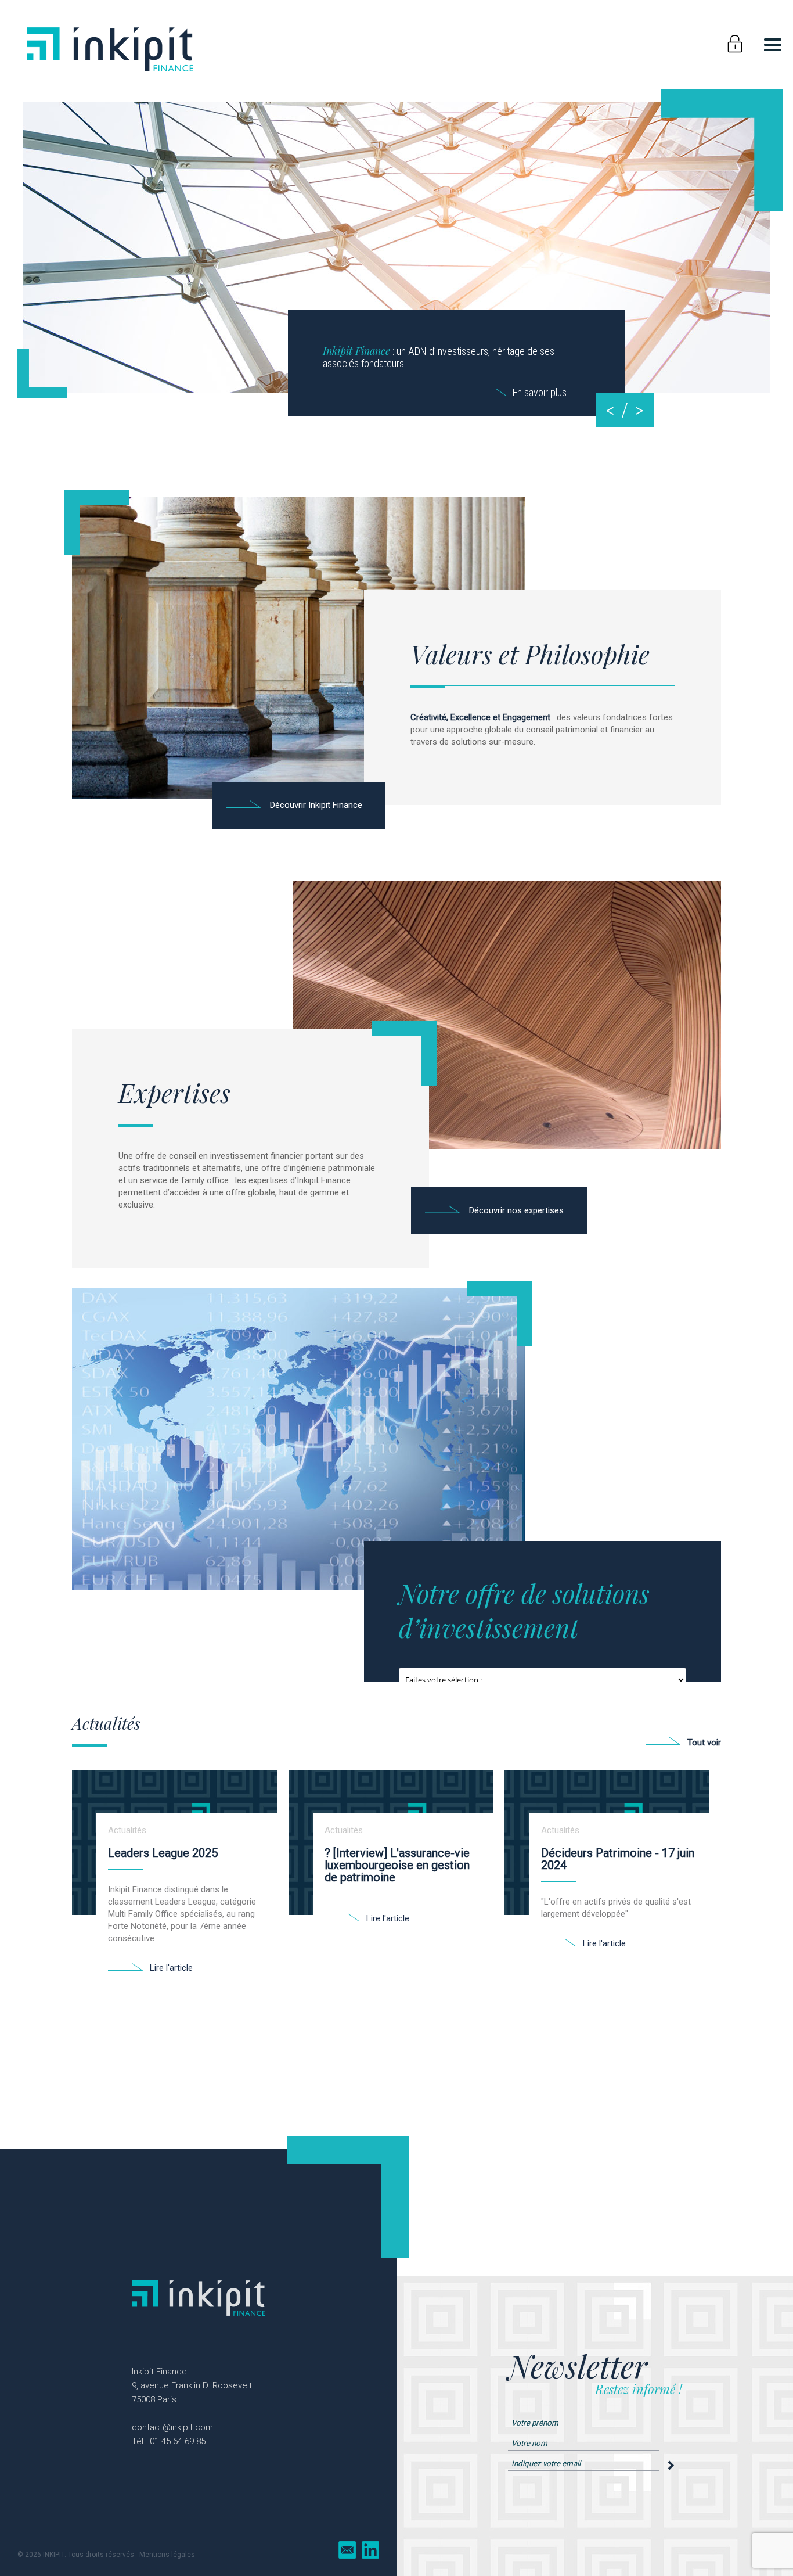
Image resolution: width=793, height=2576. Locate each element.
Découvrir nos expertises (516, 1210)
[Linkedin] (370, 2550)
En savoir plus (540, 392)
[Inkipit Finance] (110, 73)
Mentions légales (167, 2555)
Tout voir (704, 1743)
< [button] (610, 410)
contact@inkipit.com (172, 2427)
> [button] (639, 410)
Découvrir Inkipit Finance (316, 805)
